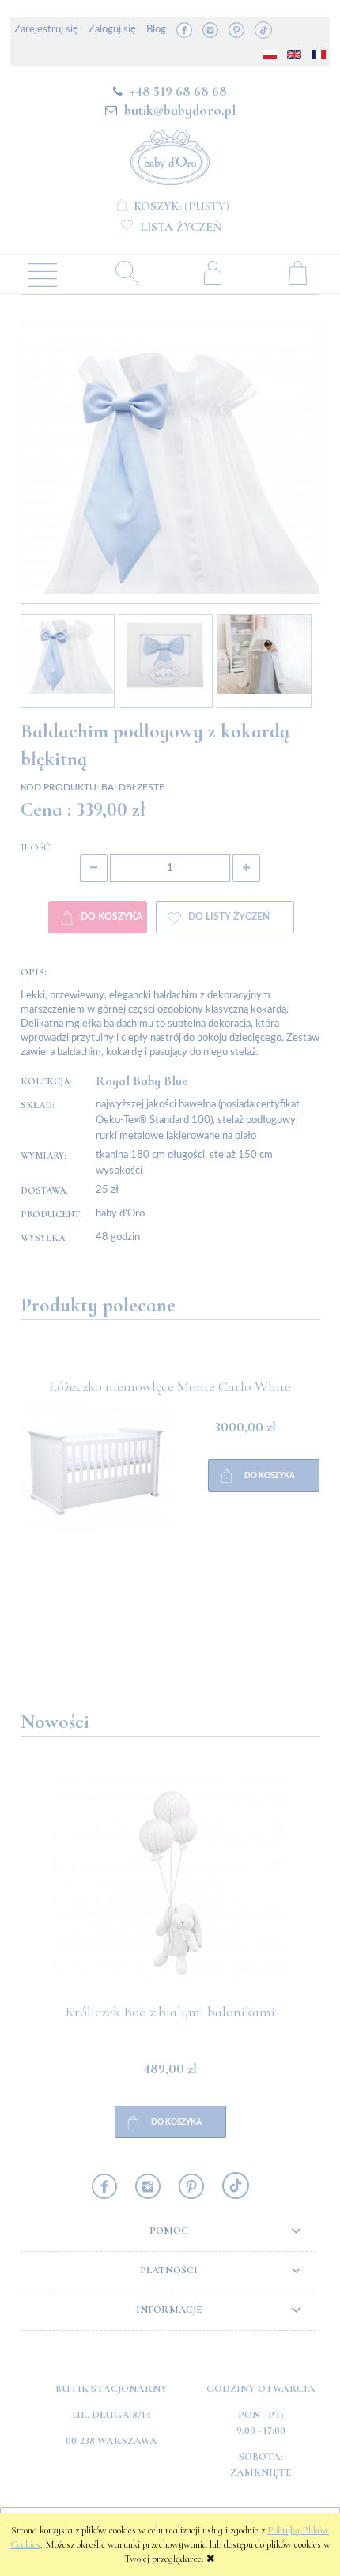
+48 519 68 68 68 (178, 91)
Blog (156, 30)
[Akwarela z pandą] (95, 1521)
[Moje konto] (213, 272)
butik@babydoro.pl (180, 110)
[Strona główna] (170, 155)
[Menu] (43, 273)
